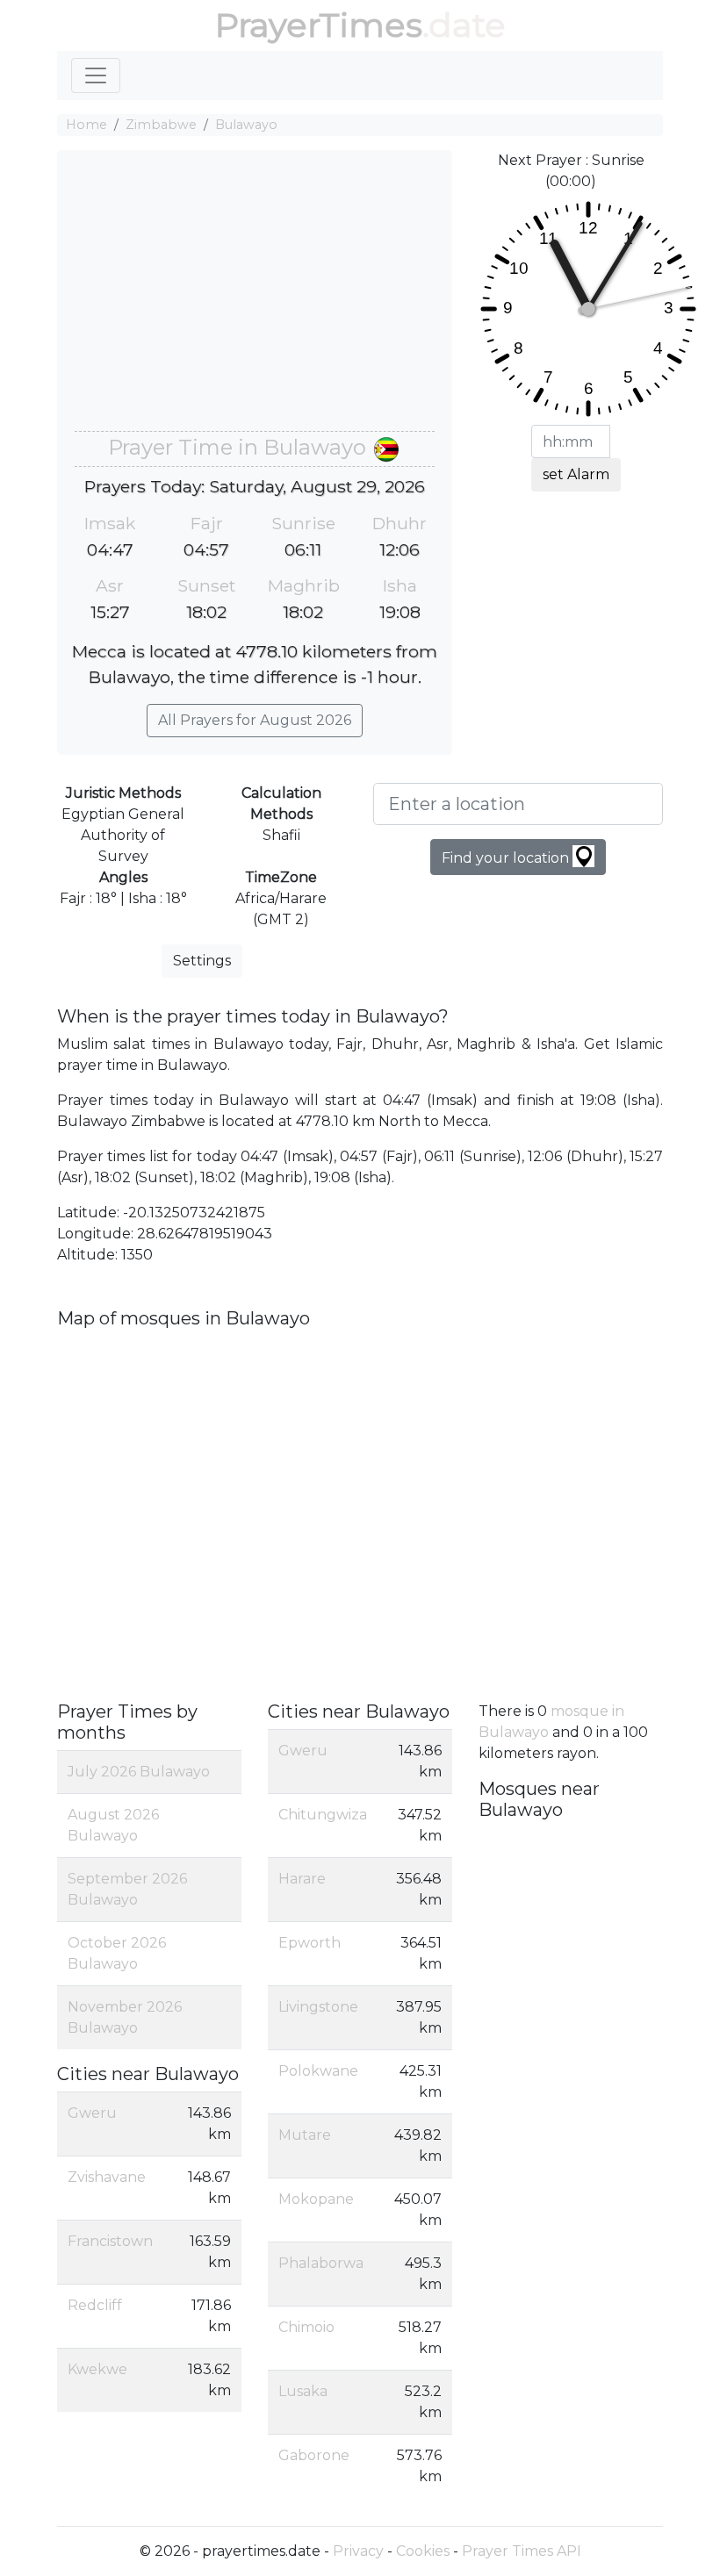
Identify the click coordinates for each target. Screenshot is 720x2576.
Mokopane (316, 2199)
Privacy (358, 2551)
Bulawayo (246, 125)
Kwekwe (97, 2369)
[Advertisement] (255, 299)
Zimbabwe (161, 125)
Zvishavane (107, 2177)
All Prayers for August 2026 (255, 720)
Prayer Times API (522, 2551)
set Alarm (576, 474)
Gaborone (314, 2455)
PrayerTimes (319, 25)
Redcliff (95, 2305)
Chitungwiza (323, 1815)
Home (86, 125)
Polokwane (318, 2071)
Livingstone (318, 2007)
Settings (202, 961)
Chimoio (306, 2327)
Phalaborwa (321, 2263)
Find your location (507, 858)
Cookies (423, 2551)
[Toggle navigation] (96, 75)
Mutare (305, 2135)
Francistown (110, 2241)
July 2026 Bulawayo (139, 1772)
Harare (302, 1879)
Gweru (92, 2113)
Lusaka (303, 2391)
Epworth (310, 1943)
